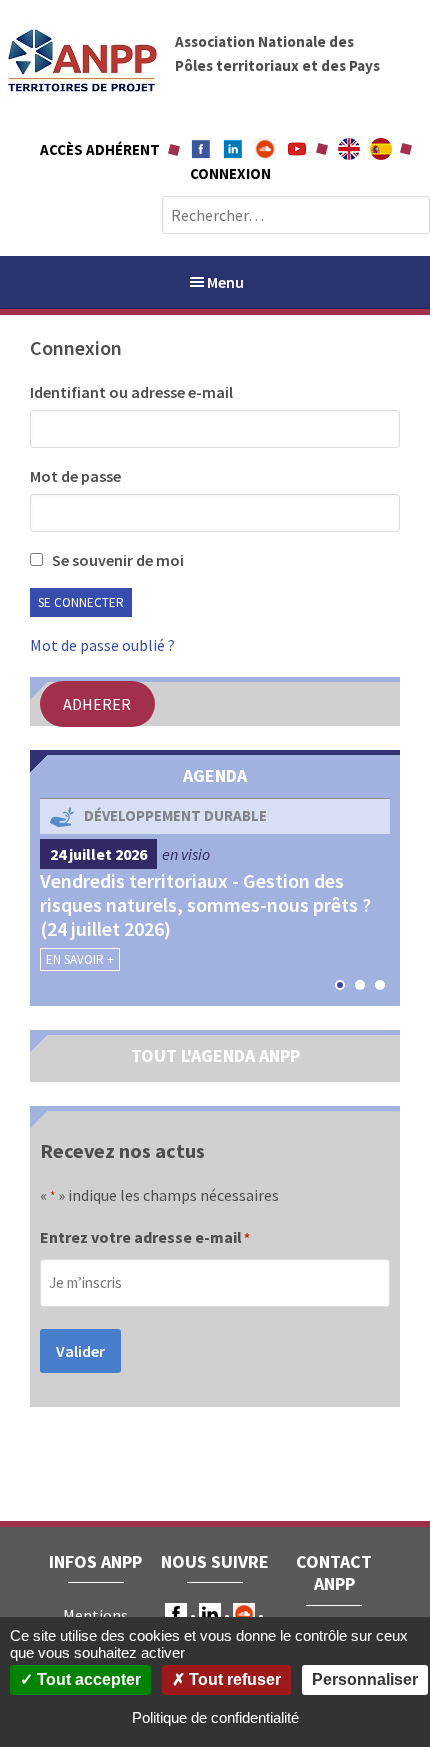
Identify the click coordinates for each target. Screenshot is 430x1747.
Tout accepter (87, 1679)
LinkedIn (210, 1614)
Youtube (297, 149)
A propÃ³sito (381, 149)
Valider (80, 1351)
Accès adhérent (100, 149)
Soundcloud (265, 149)
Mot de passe (75, 476)
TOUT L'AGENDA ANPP (215, 1055)
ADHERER (97, 704)
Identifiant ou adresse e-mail (131, 392)
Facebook (201, 149)
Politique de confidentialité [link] (215, 1717)
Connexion (230, 173)
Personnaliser (365, 1679)
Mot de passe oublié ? (102, 645)
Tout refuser (233, 1679)
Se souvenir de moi (116, 560)
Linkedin (233, 149)
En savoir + (80, 959)
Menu (225, 282)
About (349, 149)
